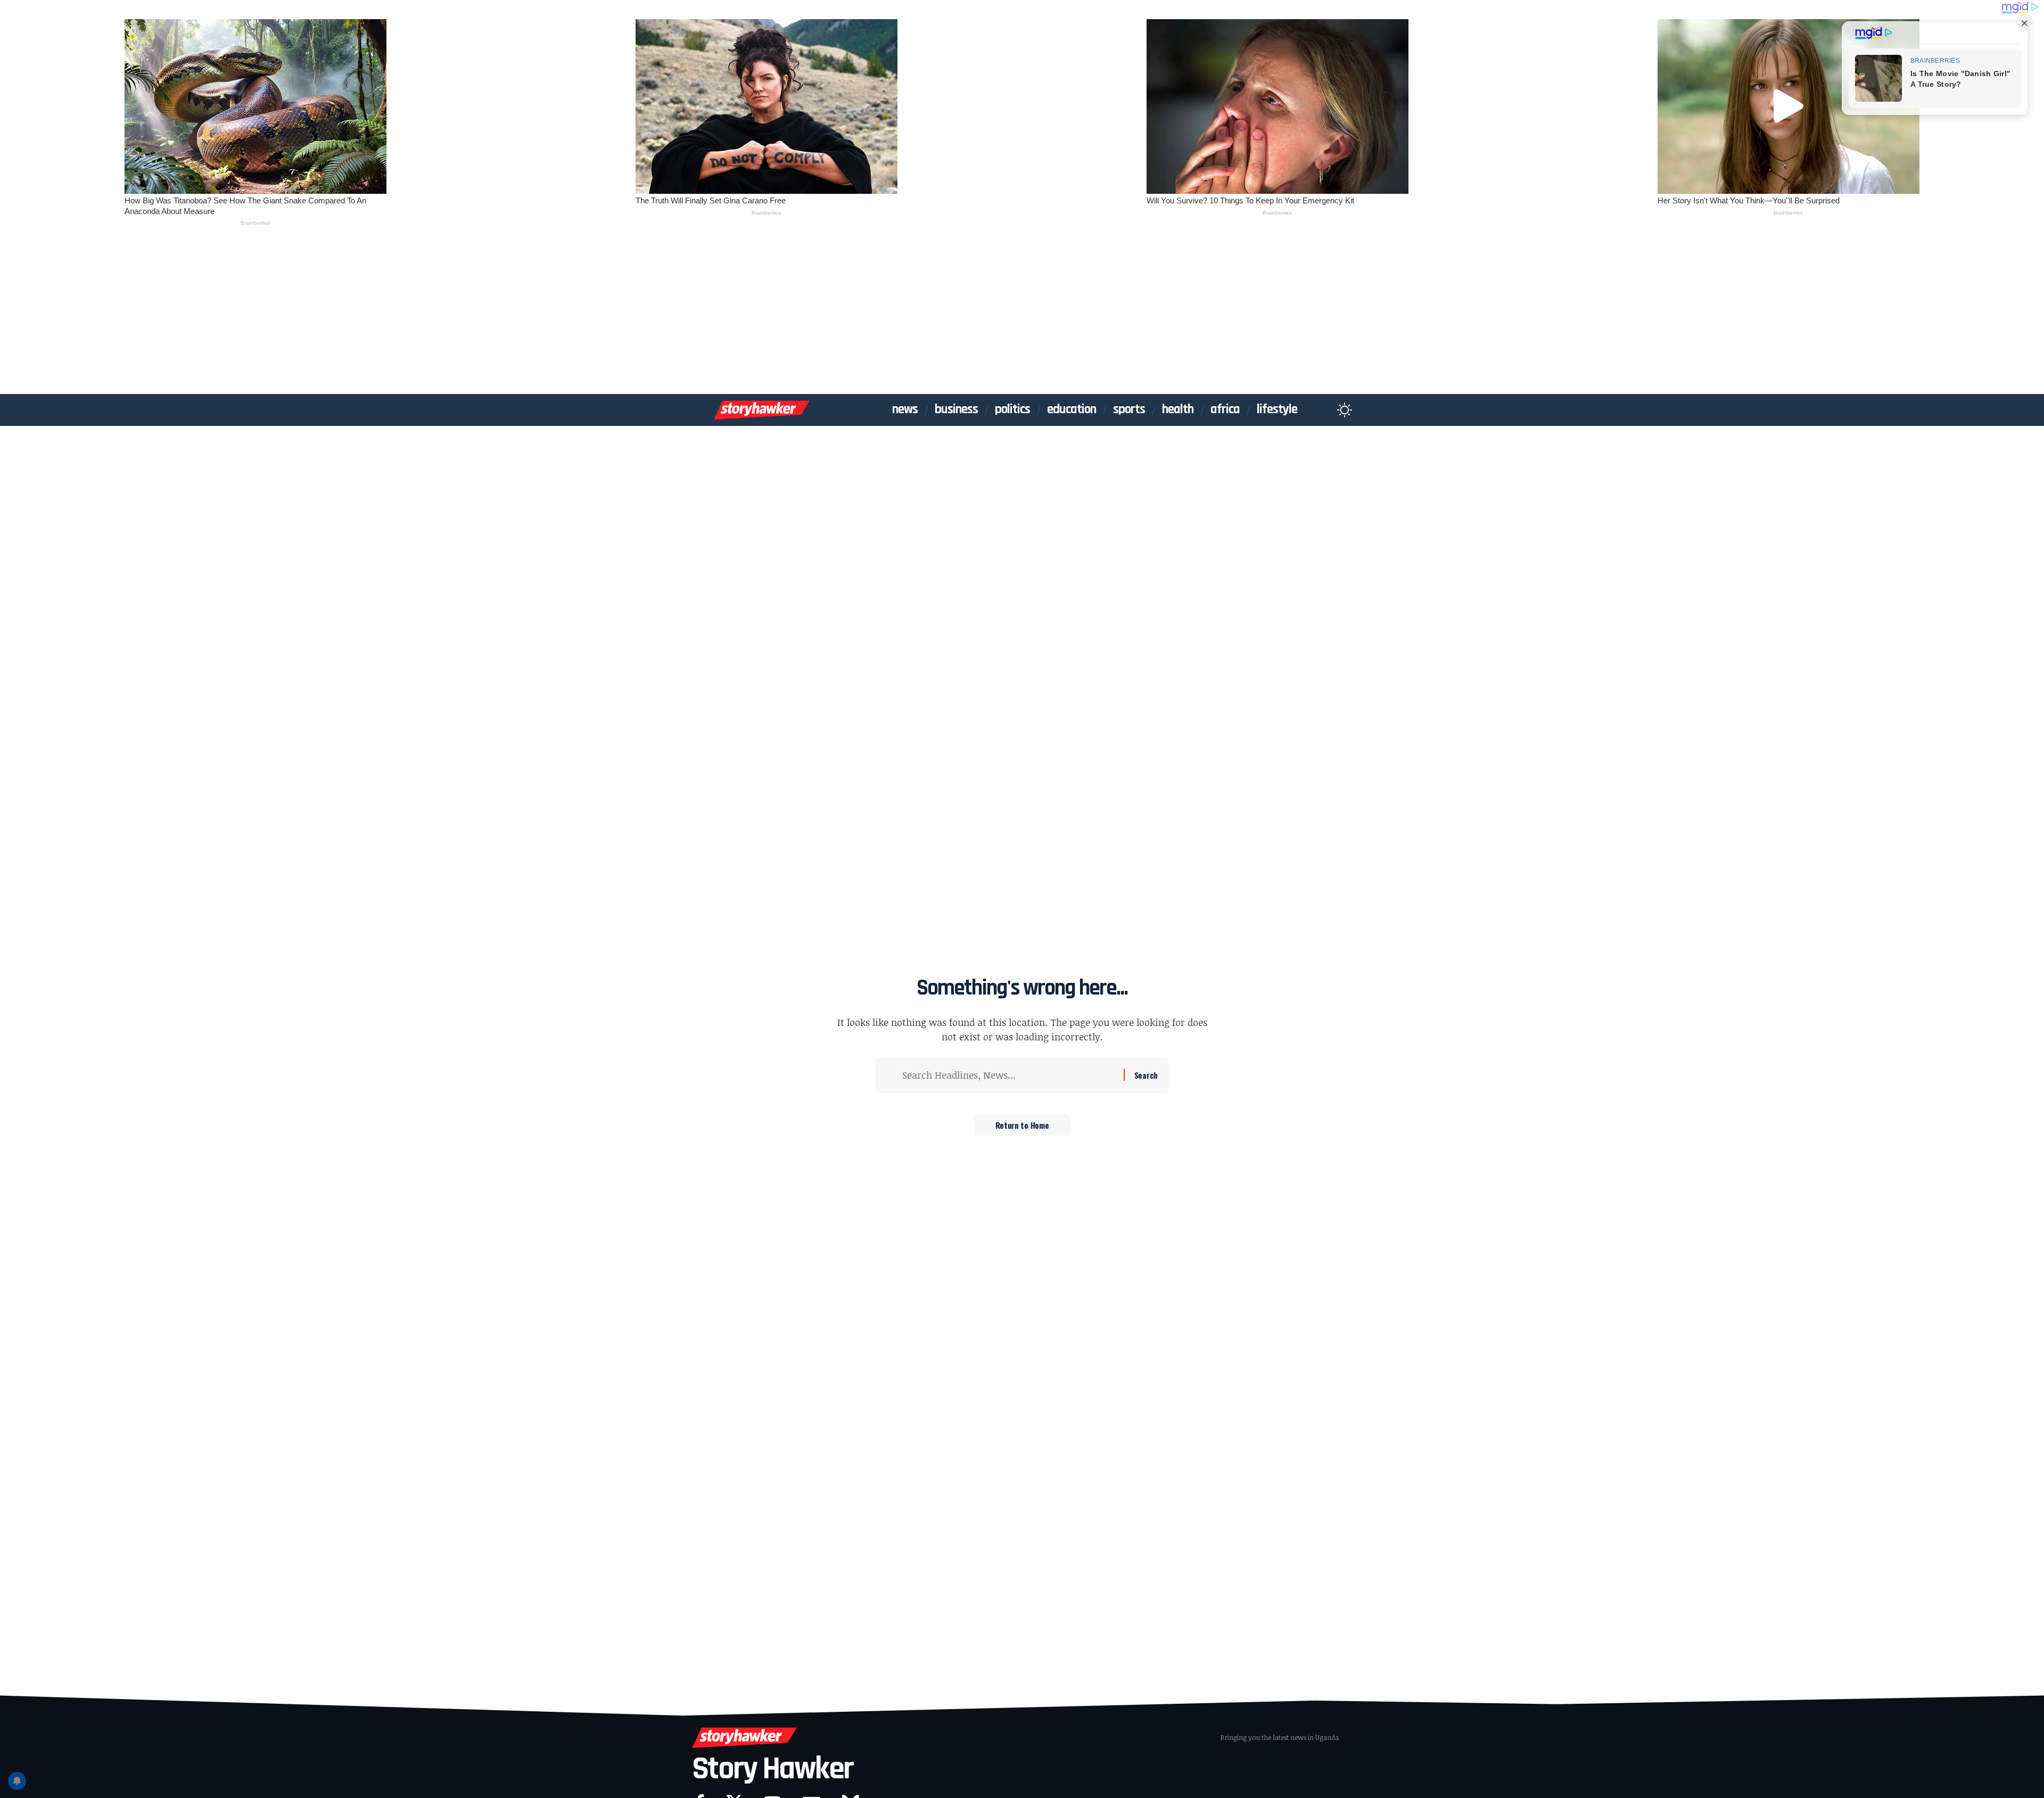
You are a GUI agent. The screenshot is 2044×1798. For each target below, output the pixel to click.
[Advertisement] (1022, 314)
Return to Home (1022, 1125)
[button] (1324, 410)
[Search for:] (1009, 1075)
